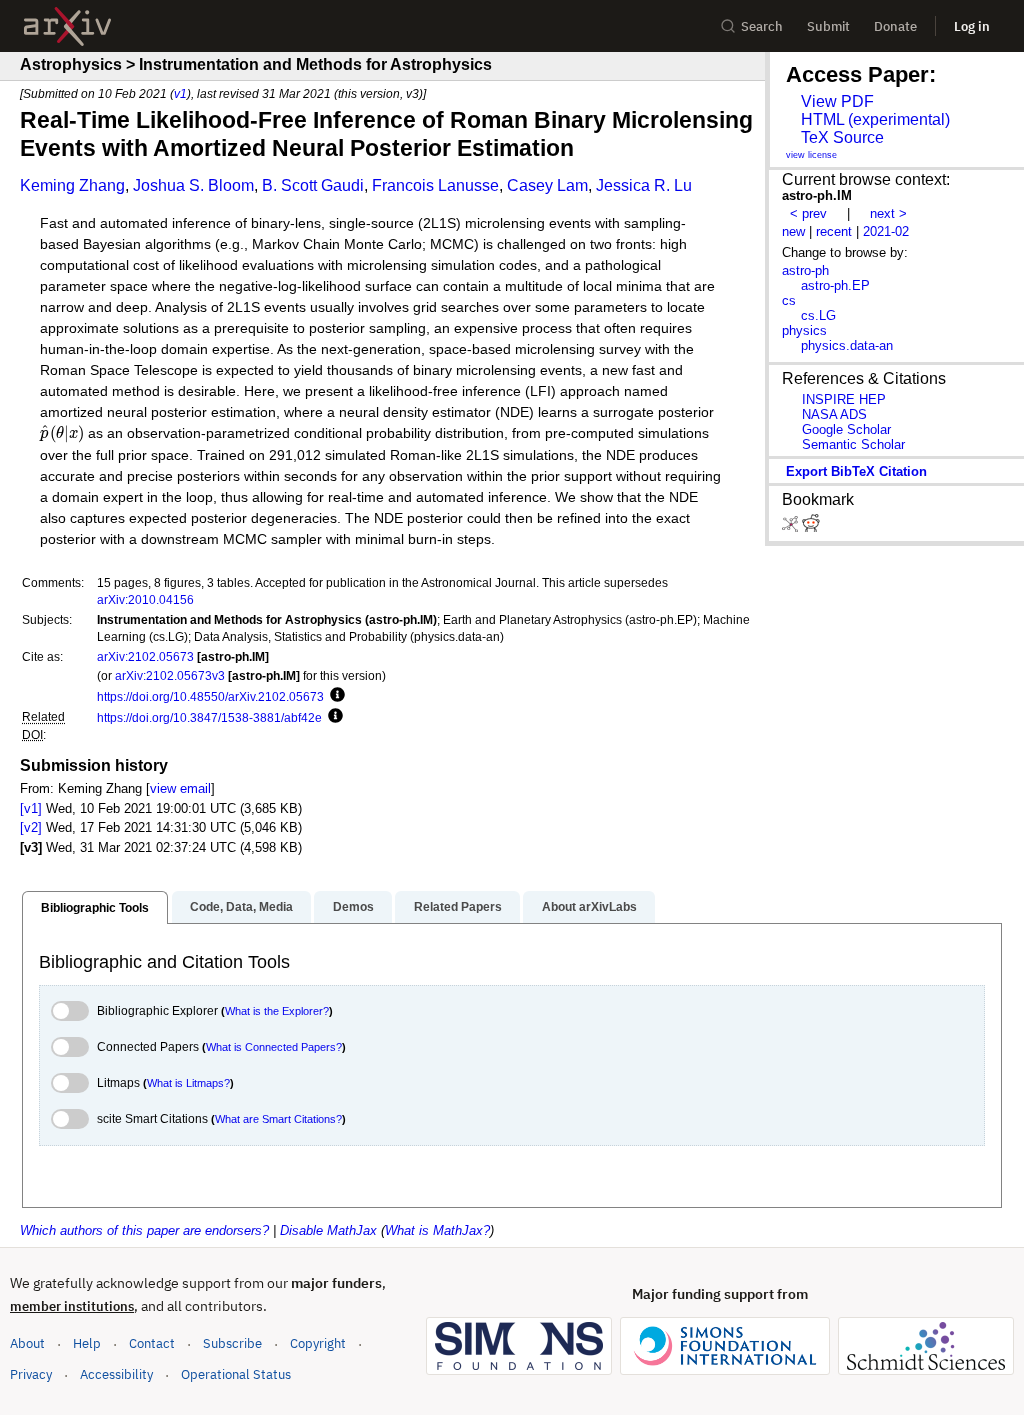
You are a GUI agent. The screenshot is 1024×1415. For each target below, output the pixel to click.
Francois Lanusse (435, 185)
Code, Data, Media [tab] (241, 907)
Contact (152, 1343)
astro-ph (805, 270)
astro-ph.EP (835, 285)
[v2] (31, 827)
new (793, 231)
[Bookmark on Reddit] (811, 527)
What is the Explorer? (277, 1011)
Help (87, 1343)
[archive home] (67, 26)
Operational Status (236, 1374)
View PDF (837, 101)
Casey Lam (547, 185)
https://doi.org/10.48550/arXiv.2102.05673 (210, 696)
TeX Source (842, 137)
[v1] (31, 808)
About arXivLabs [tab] (589, 907)
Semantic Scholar (853, 444)
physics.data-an (847, 345)
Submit (828, 26)
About (27, 1343)
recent (834, 231)
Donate (895, 26)
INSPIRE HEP (844, 399)
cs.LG (818, 315)
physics (804, 330)
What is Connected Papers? (274, 1047)
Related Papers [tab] (458, 907)
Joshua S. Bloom (193, 185)
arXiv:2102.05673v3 (170, 675)
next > (888, 213)
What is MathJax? (437, 1230)
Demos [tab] (353, 907)
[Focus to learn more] (334, 696)
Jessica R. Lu (644, 185)
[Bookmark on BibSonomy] (792, 527)
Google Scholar (846, 429)
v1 (180, 93)
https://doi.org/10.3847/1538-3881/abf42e (209, 717)
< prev (808, 213)
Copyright (318, 1343)
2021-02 (886, 231)
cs (789, 300)
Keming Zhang (72, 185)
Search (762, 26)
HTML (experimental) (875, 119)
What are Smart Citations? (278, 1119)
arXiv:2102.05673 (145, 656)
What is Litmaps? (188, 1083)
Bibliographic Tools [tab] (95, 908)
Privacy (31, 1374)
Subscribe (232, 1343)
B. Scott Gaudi (313, 185)
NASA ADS (834, 414)
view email (180, 788)
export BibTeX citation (856, 471)
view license (811, 155)
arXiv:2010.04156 (145, 599)
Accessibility (116, 1374)
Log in (972, 26)
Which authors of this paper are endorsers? (144, 1230)
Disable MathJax (328, 1230)
